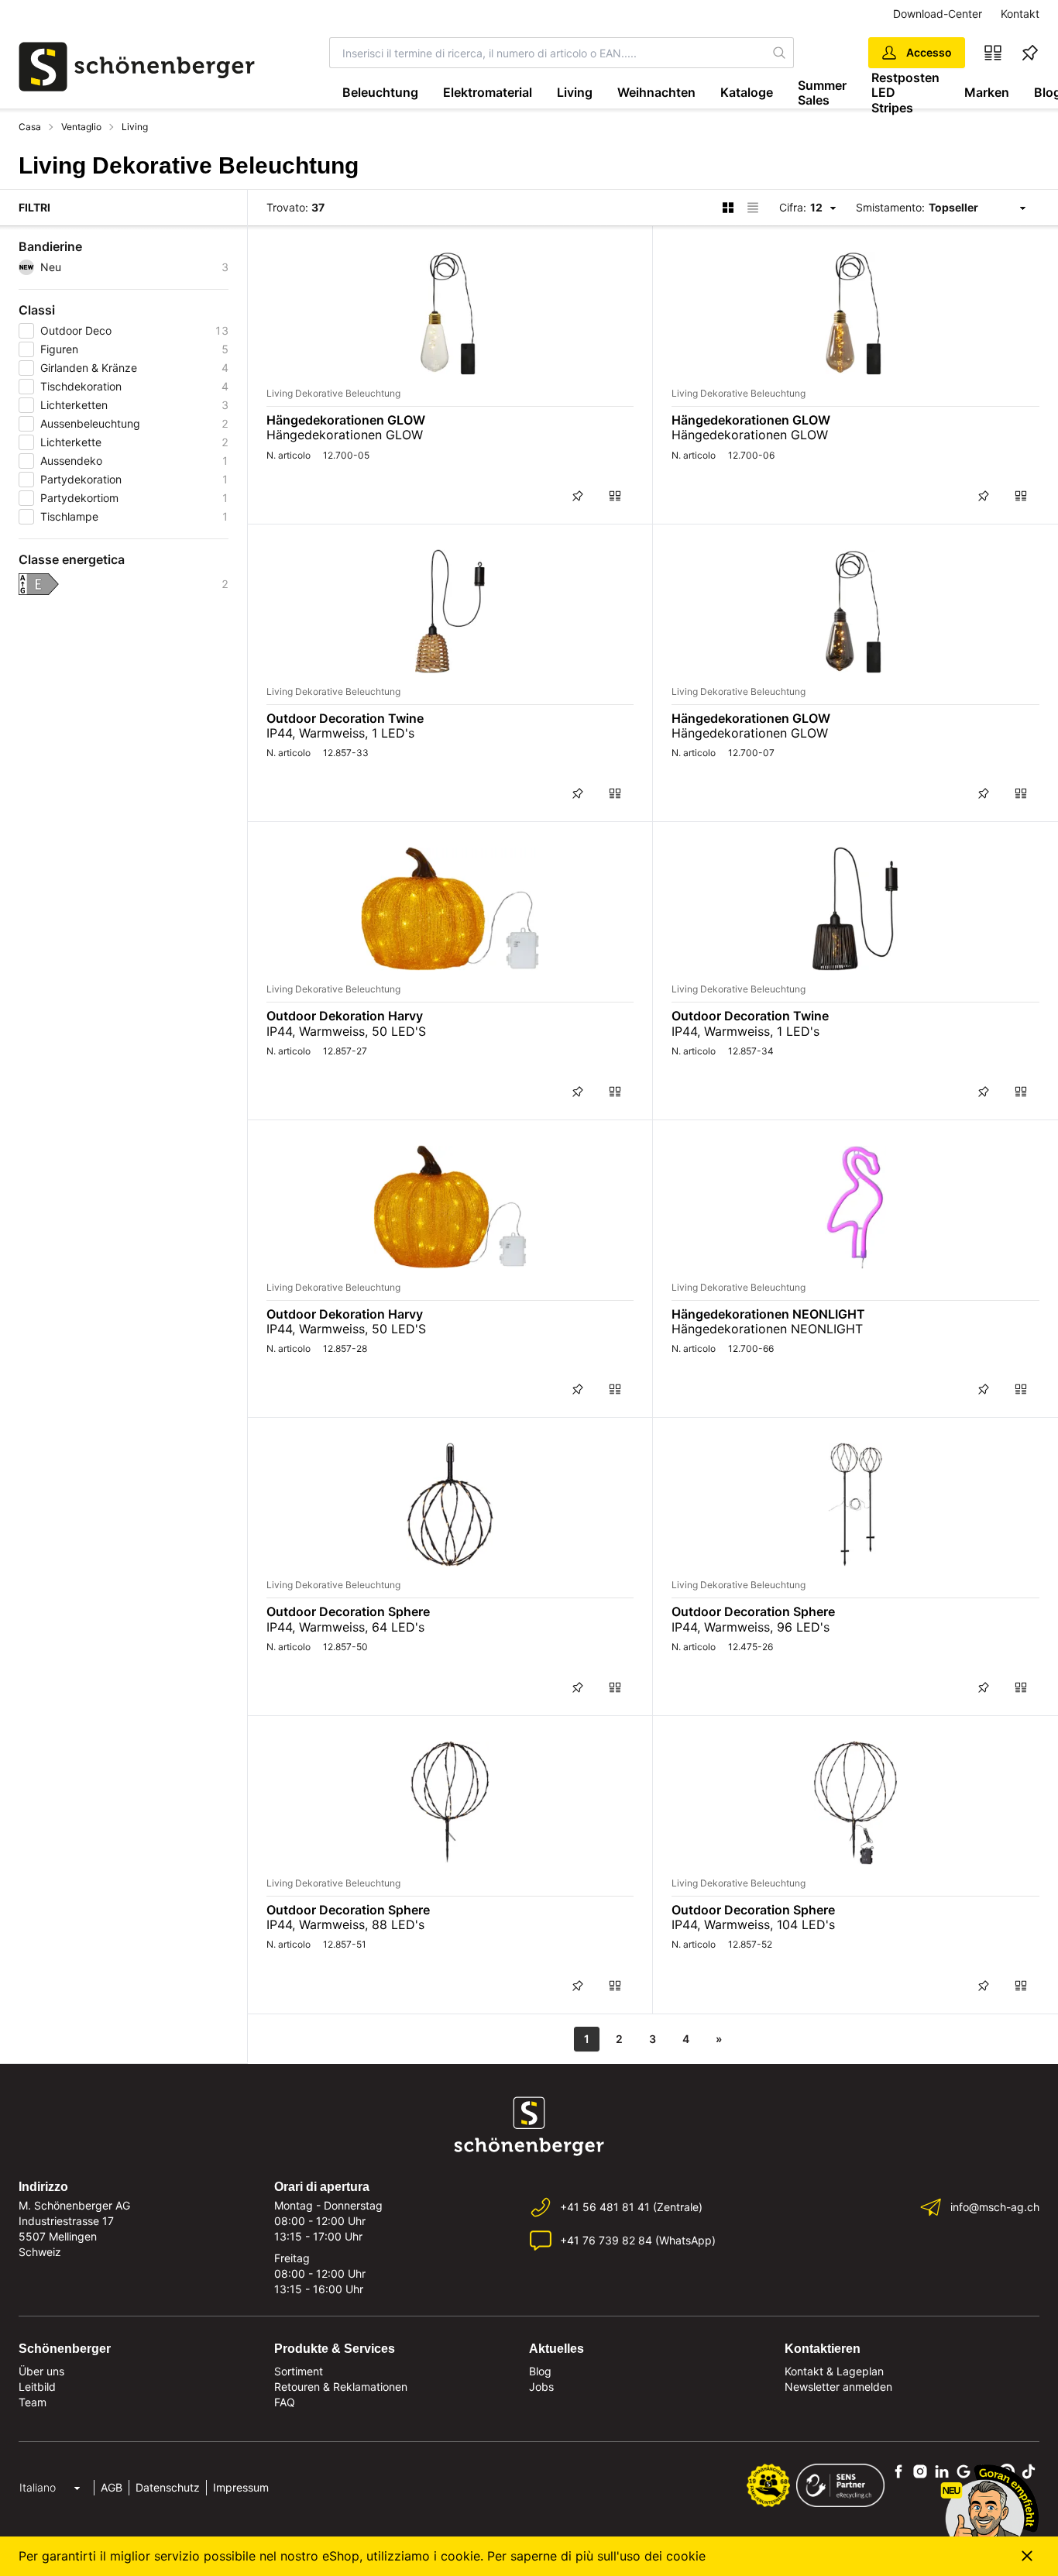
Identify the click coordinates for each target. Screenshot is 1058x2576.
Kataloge (747, 92)
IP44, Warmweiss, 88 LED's (345, 1924)
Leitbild (37, 2387)
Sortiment (299, 2371)
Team (33, 2402)
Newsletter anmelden (838, 2387)
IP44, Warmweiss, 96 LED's (751, 1627)
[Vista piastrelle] (728, 208)
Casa (30, 127)
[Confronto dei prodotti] (993, 53)
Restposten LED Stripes (905, 93)
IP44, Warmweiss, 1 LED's (340, 733)
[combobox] (548, 53)
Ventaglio (81, 127)
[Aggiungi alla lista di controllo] (578, 496)
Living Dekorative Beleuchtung (333, 393)
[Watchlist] (1030, 53)
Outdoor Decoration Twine (345, 718)
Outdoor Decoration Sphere (348, 1611)
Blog (540, 2371)
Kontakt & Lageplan (834, 2371)
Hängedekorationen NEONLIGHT (768, 1314)
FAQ (285, 2402)
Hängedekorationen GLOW (346, 420)
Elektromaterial (488, 92)
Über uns (41, 2371)
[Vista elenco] (753, 208)
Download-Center (938, 14)
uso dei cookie (663, 2556)
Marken (987, 92)
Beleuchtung (380, 92)
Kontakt (1020, 14)
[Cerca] (780, 53)
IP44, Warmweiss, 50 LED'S (346, 1031)
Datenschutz (168, 2487)
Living (575, 92)
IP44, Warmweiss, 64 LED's (345, 1627)
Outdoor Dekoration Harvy (345, 1016)
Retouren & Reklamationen (341, 2387)
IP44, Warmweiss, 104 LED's (753, 1924)
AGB (112, 2487)
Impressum (241, 2487)
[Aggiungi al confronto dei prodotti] (615, 496)
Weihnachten (656, 92)
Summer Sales (822, 93)
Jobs (541, 2387)
